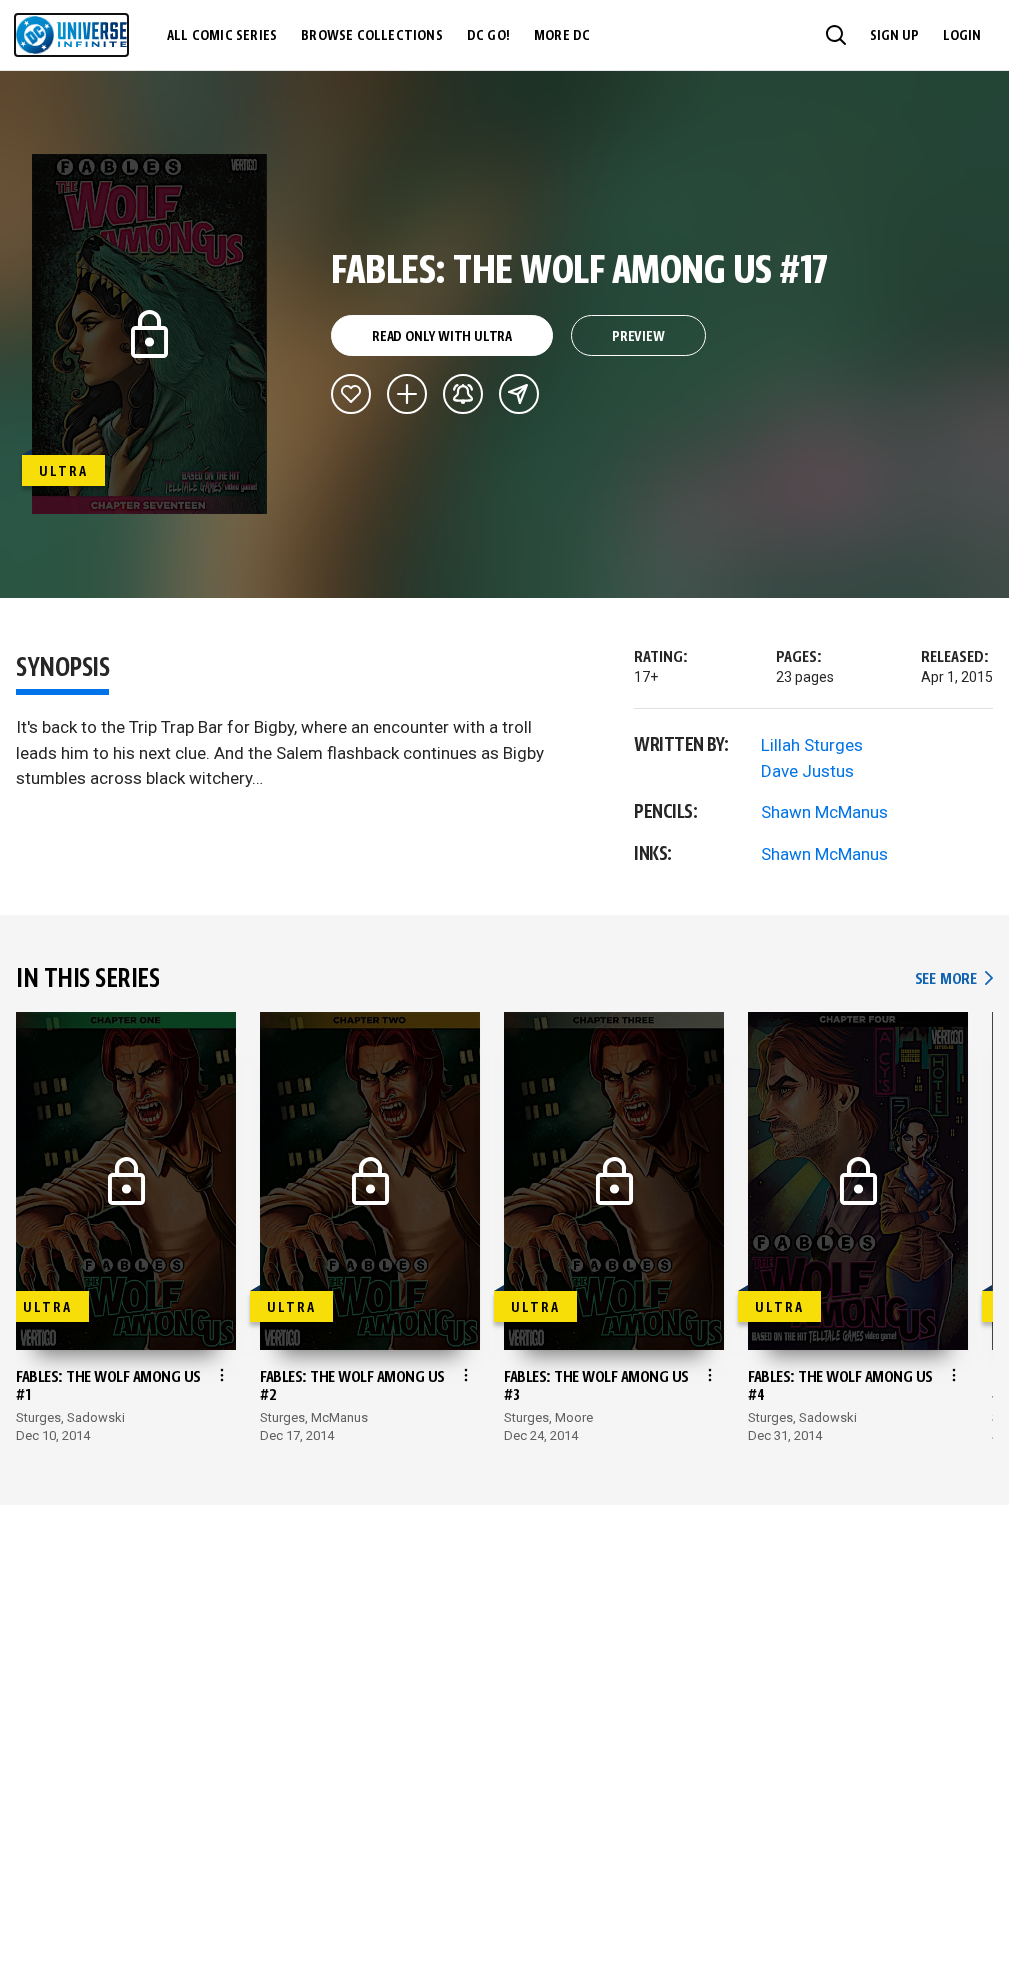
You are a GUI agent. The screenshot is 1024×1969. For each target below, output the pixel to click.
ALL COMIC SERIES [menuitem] (222, 36)
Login (962, 36)
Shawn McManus (824, 812)
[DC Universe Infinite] (71, 35)
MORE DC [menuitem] (562, 36)
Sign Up (894, 36)
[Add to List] (407, 394)
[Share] (519, 394)
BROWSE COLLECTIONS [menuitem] (372, 36)
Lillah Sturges (812, 745)
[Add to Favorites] (351, 394)
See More (954, 979)
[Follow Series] (463, 394)
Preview (638, 337)
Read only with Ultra (442, 337)
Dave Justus (807, 771)
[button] (836, 35)
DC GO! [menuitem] (488, 36)
